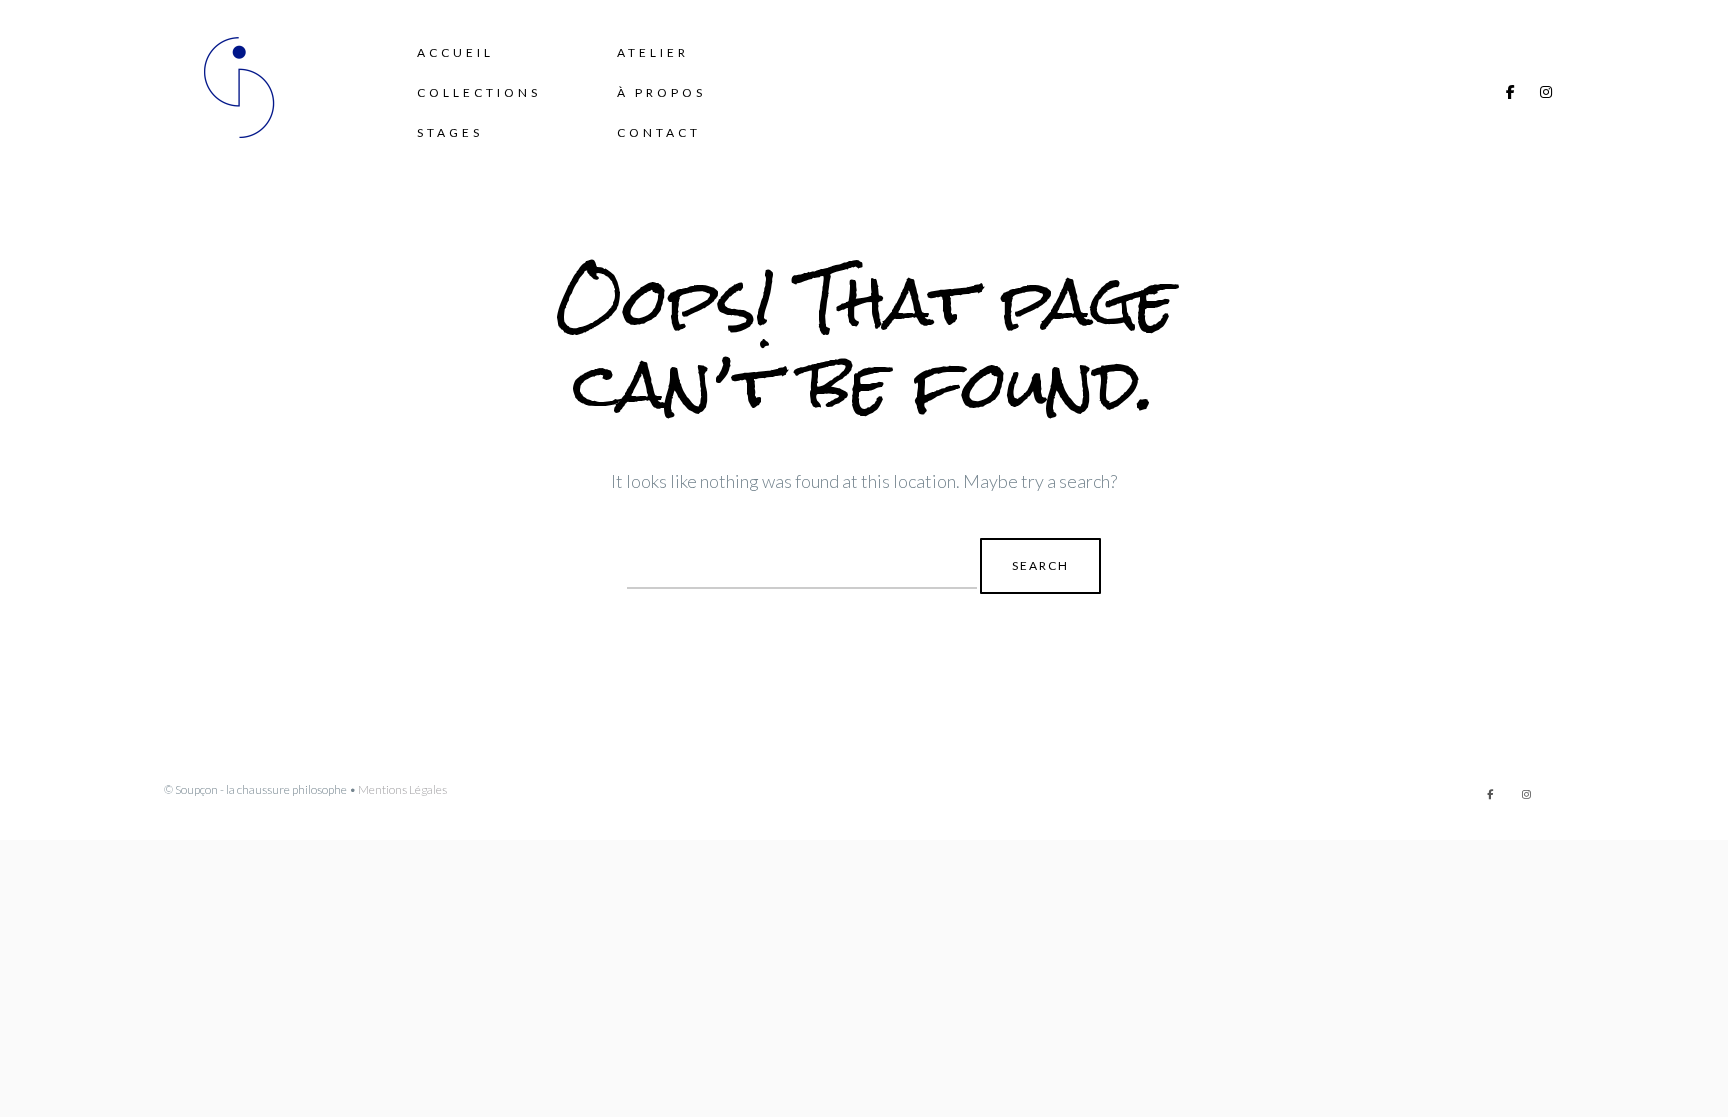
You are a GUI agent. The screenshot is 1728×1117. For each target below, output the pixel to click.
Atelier (653, 52)
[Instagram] (1546, 92)
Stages (450, 132)
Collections (479, 92)
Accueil (455, 52)
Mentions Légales (402, 789)
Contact (659, 132)
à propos (661, 92)
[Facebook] (1510, 92)
